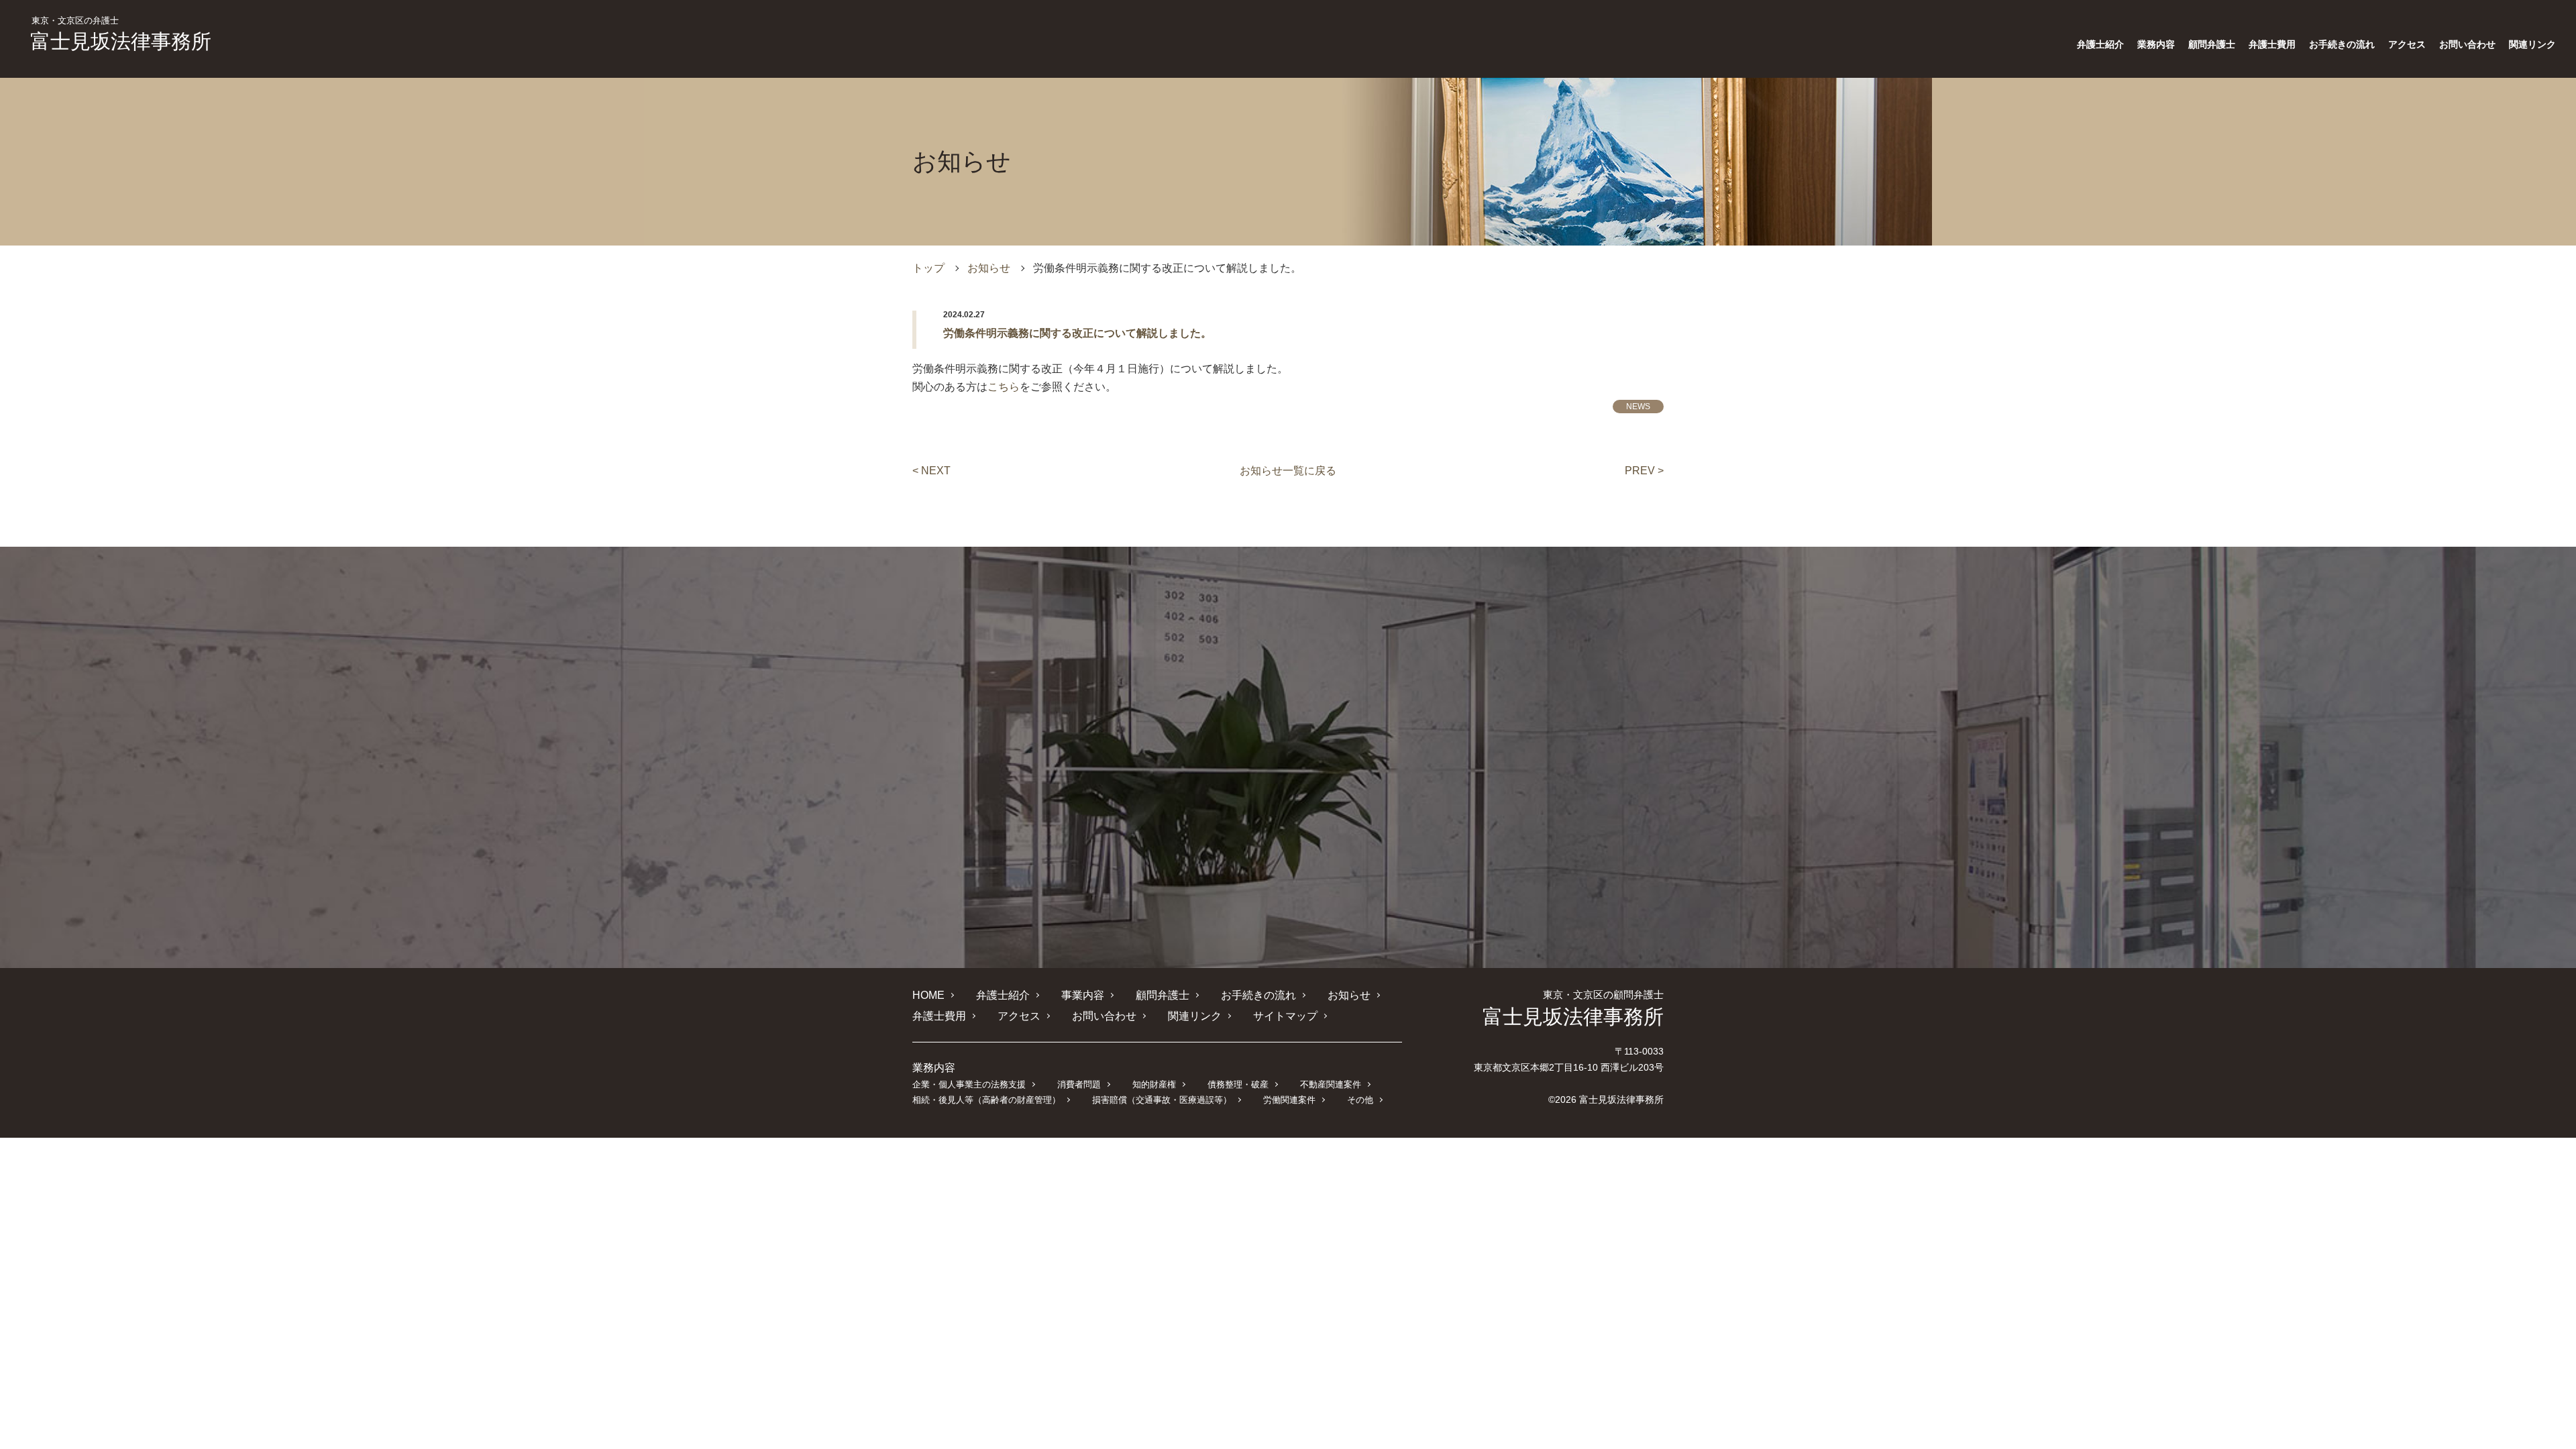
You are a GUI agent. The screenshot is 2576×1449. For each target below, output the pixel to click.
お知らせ (989, 268)
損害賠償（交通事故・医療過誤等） (1162, 1100)
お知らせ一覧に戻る (1288, 471)
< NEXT (931, 471)
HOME (928, 995)
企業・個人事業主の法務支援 (969, 1084)
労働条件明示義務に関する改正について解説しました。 (1077, 333)
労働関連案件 (1289, 1100)
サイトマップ (1285, 1016)
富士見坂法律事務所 (121, 34)
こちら (1004, 387)
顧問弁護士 (2212, 44)
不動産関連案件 (1331, 1084)
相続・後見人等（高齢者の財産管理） (986, 1100)
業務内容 (2156, 44)
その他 (1360, 1100)
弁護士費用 (2272, 44)
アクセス (2407, 44)
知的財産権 (1154, 1084)
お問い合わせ (2467, 44)
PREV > (1644, 471)
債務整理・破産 (1238, 1084)
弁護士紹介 (2100, 44)
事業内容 (1083, 995)
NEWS (1638, 407)
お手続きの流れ (2342, 44)
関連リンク (2532, 44)
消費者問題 (1079, 1084)
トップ (928, 268)
